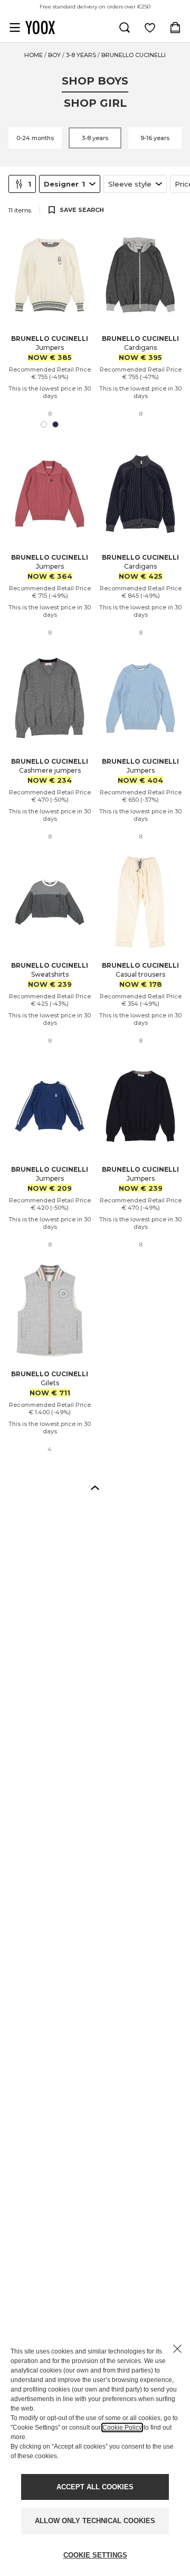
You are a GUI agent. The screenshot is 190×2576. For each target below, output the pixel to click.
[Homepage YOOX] (40, 27)
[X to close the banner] (177, 2349)
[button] (95, 1487)
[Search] (125, 27)
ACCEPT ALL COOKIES (95, 2487)
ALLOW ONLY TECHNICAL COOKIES (95, 2521)
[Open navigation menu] (15, 27)
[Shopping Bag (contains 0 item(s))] (175, 27)
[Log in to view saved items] (150, 27)
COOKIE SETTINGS (95, 2555)
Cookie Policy (122, 2427)
